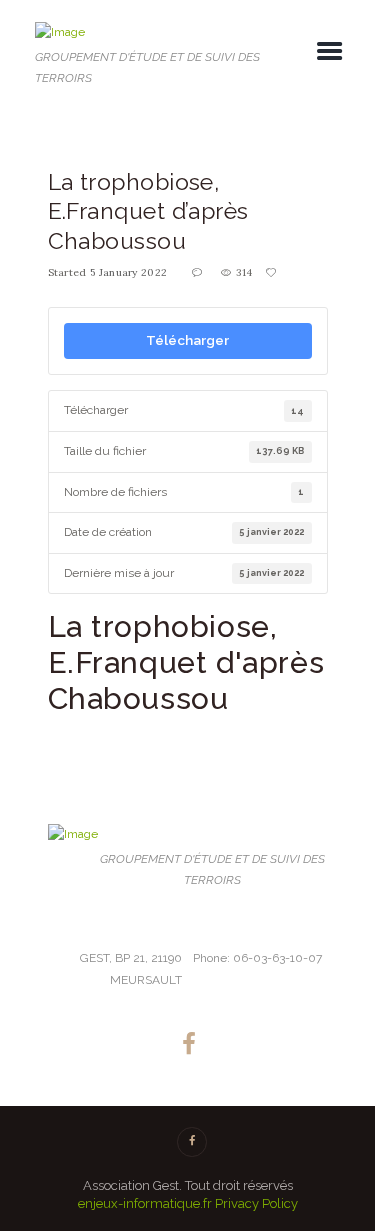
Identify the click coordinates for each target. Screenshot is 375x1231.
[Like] (272, 273)
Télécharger (187, 340)
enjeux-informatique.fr (145, 1203)
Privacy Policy (256, 1203)
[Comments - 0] (199, 273)
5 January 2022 (128, 272)
